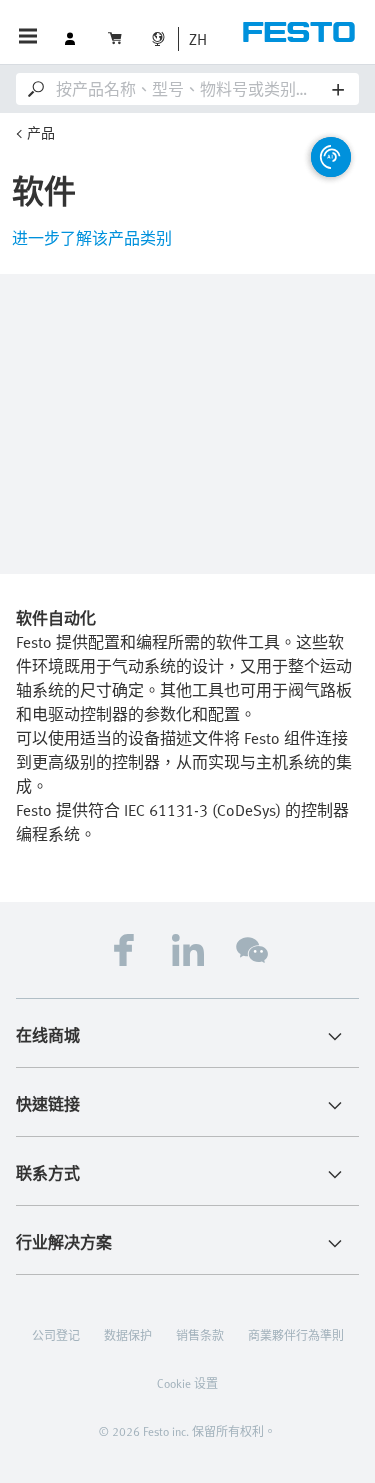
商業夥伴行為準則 (296, 1335)
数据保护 (128, 1335)
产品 (41, 132)
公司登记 (56, 1335)
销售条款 (200, 1335)
